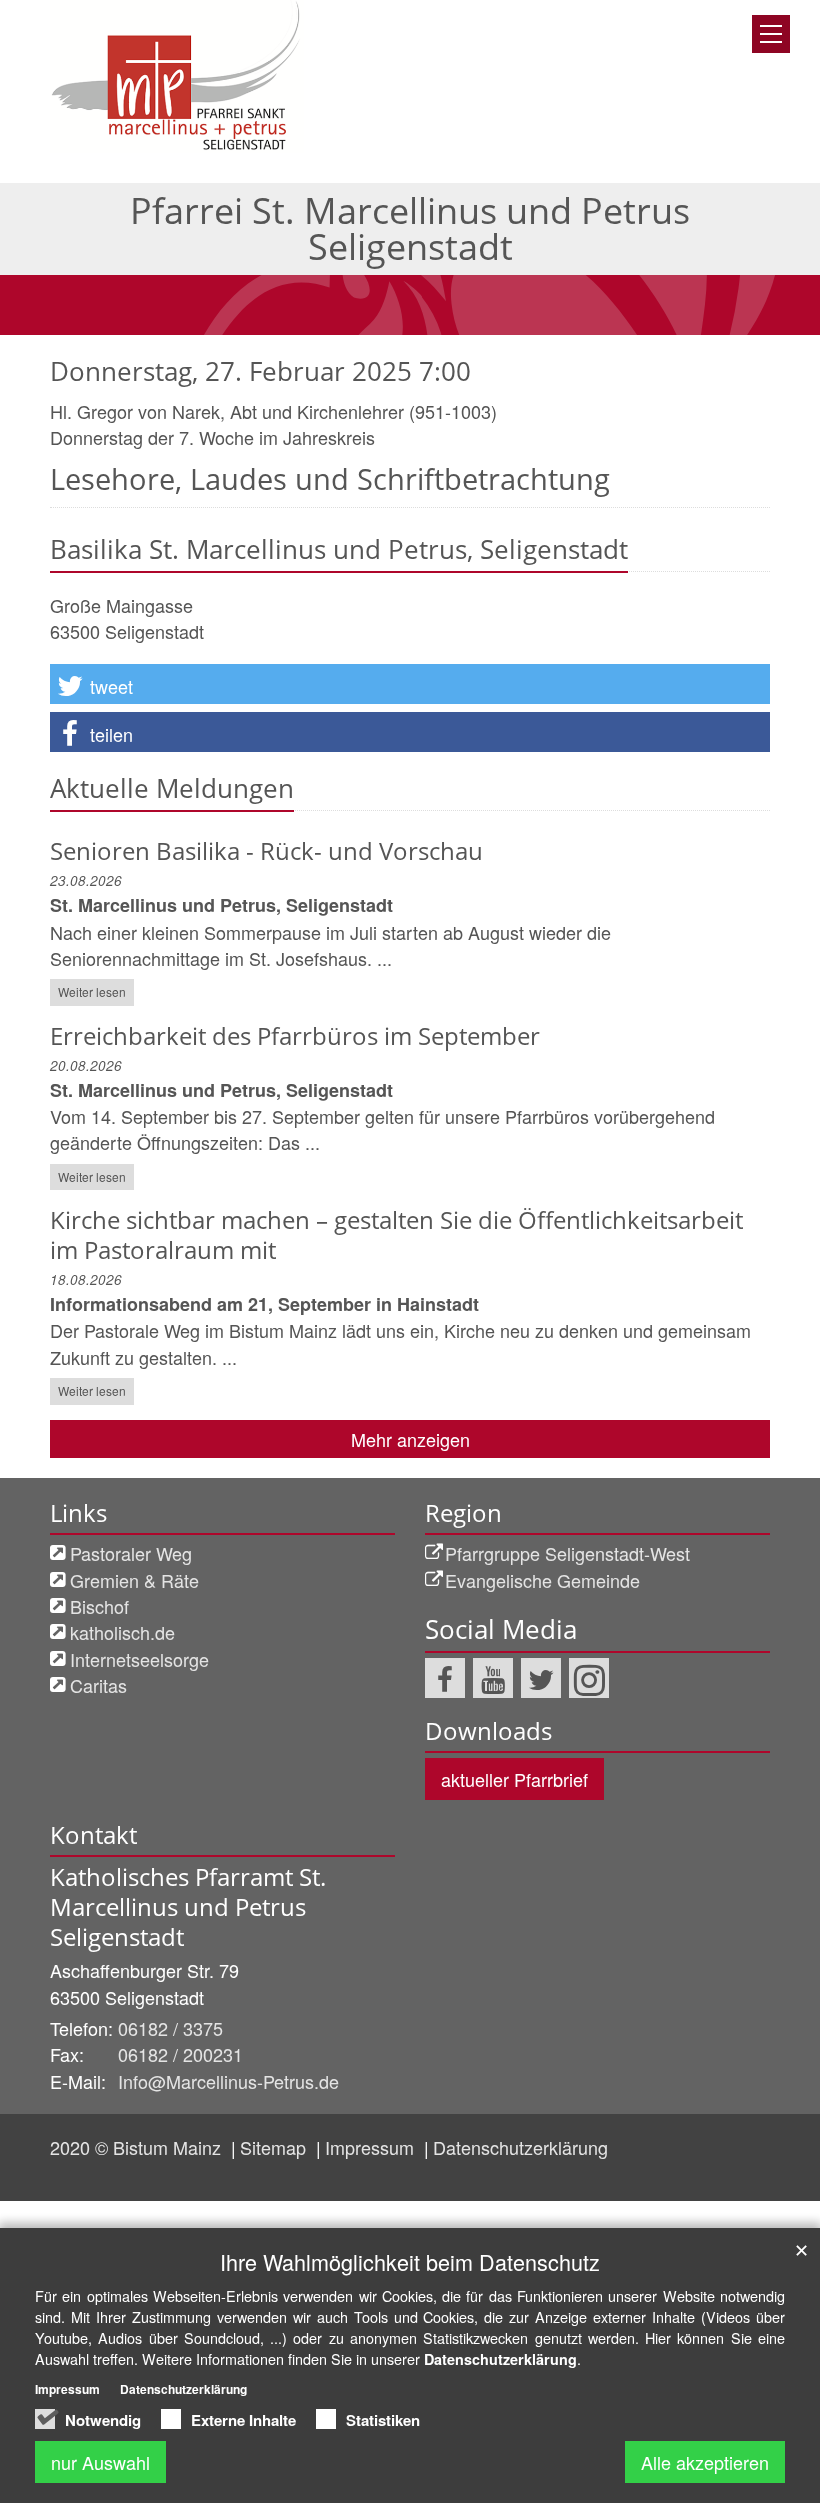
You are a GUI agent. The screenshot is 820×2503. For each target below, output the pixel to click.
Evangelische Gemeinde (542, 1580)
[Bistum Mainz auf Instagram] (589, 1678)
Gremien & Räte (134, 1580)
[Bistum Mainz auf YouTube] (493, 1678)
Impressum (372, 2147)
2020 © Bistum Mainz (138, 2147)
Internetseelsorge (139, 1659)
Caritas (98, 1685)
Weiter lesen (92, 991)
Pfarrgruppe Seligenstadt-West (567, 1553)
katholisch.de (122, 1632)
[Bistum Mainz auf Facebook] (445, 1678)
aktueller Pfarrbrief (514, 1779)
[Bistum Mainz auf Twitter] (541, 1678)
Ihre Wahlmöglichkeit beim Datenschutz (410, 2261)
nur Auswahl (100, 2462)
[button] (410, 684)
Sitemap (275, 2147)
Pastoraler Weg (131, 1553)
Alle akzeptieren (705, 2462)
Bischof (99, 1606)
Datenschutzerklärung (520, 2147)
